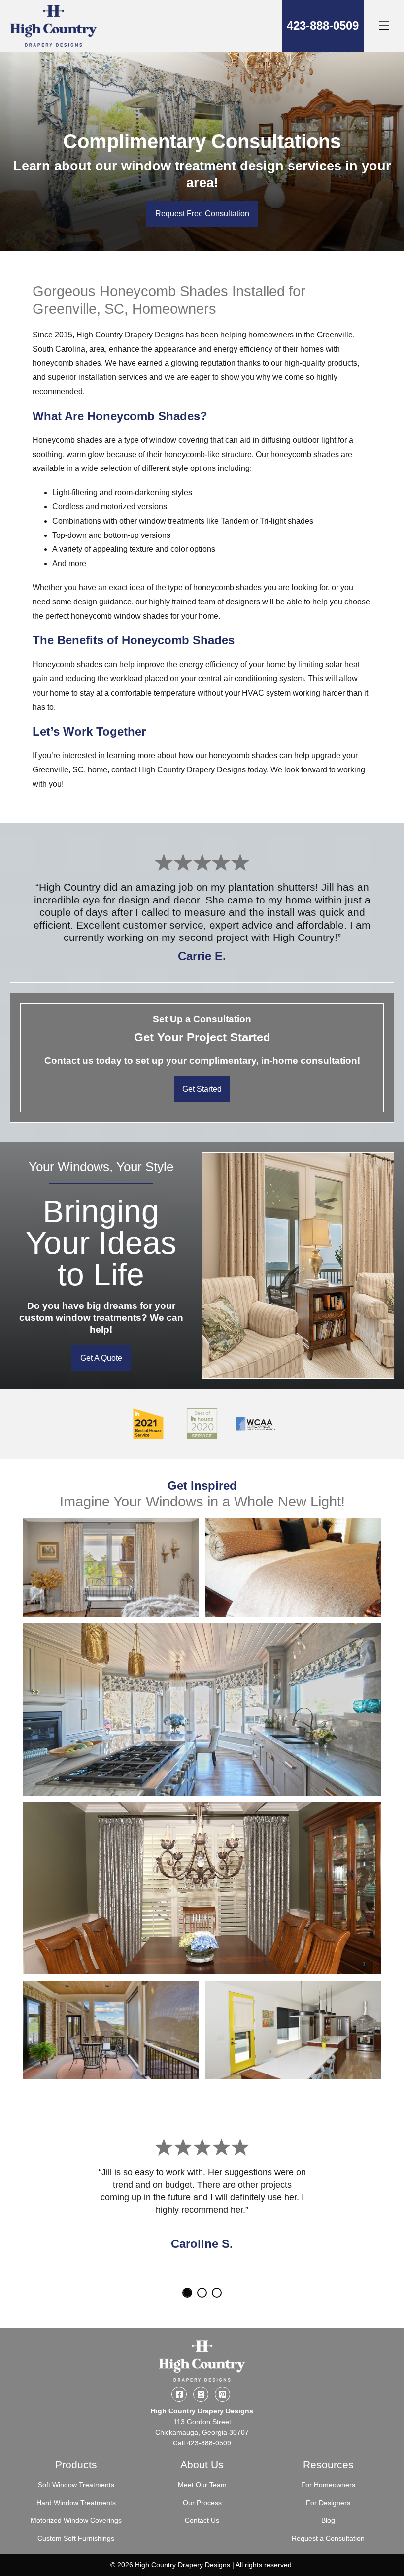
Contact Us (202, 2520)
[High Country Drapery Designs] (53, 26)
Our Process (202, 2503)
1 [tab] (187, 2293)
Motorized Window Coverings (76, 2520)
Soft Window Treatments (76, 2485)
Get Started (202, 1089)
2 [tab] (202, 2293)
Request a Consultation (328, 2538)
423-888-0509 (323, 25)
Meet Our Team (202, 2485)
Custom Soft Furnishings (76, 2538)
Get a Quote (101, 1358)
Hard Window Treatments (76, 2503)
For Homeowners (328, 2485)
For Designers (328, 2503)
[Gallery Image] (111, 1568)
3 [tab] (217, 2293)
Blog (328, 2520)
